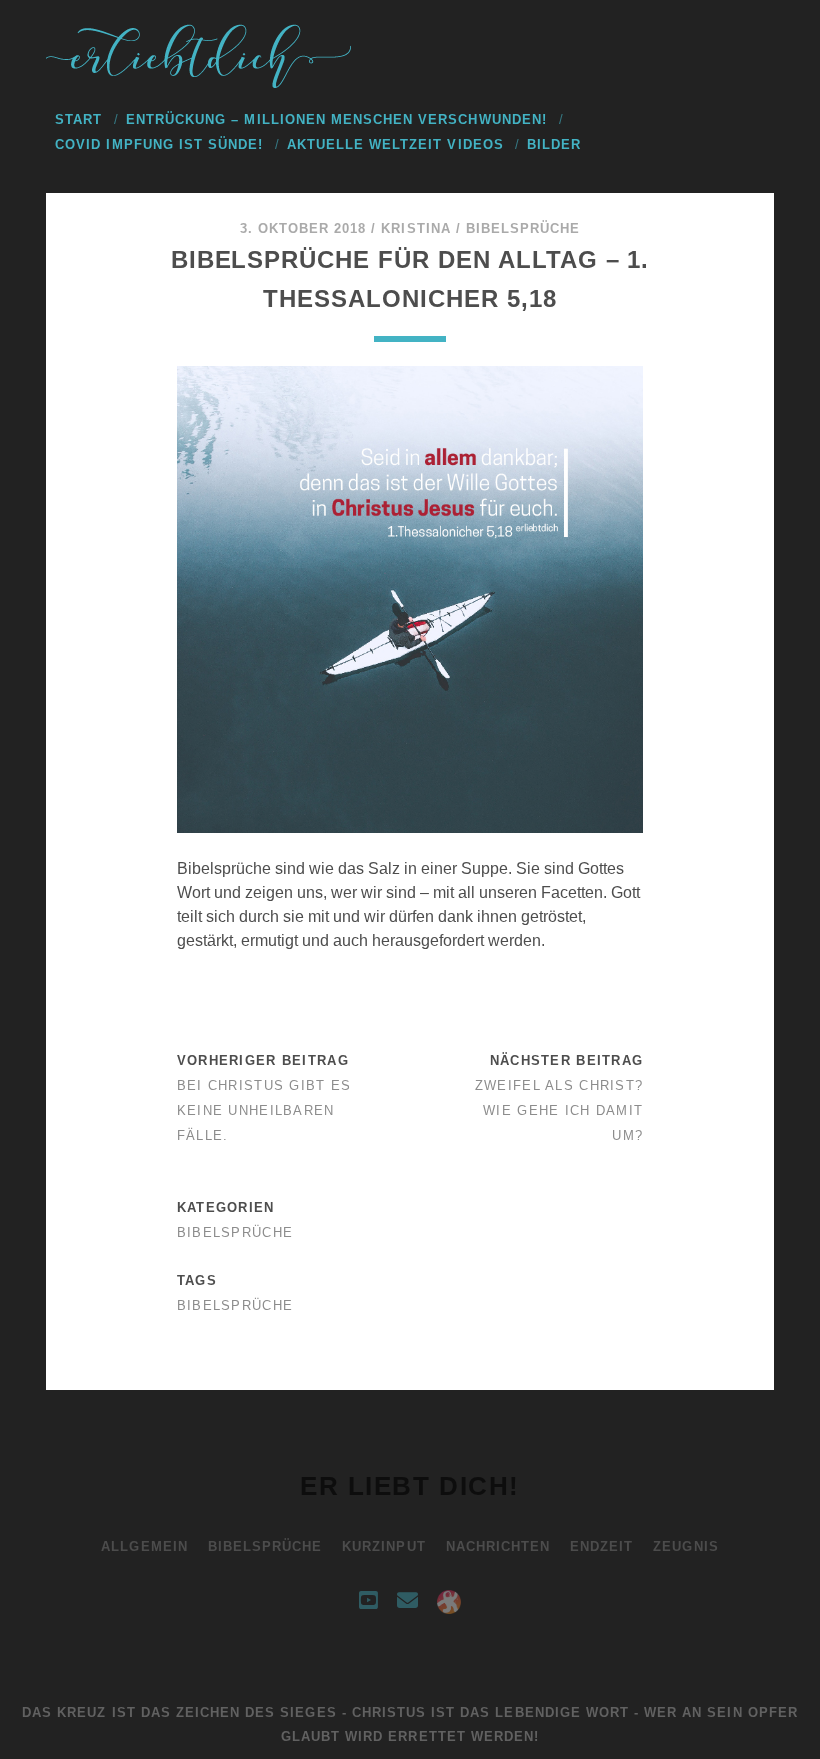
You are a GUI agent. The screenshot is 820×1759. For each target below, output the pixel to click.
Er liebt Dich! (410, 1486)
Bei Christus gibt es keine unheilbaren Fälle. (264, 1110)
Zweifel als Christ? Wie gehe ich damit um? (559, 1110)
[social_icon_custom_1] (449, 1601)
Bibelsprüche (523, 228)
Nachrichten (498, 1546)
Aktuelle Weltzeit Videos (395, 144)
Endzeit (601, 1546)
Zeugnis (685, 1546)
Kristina (415, 228)
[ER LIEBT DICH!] (201, 83)
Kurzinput (383, 1546)
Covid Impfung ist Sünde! (159, 144)
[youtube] (368, 1601)
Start (78, 119)
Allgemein (144, 1546)
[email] (407, 1601)
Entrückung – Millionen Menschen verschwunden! (336, 119)
